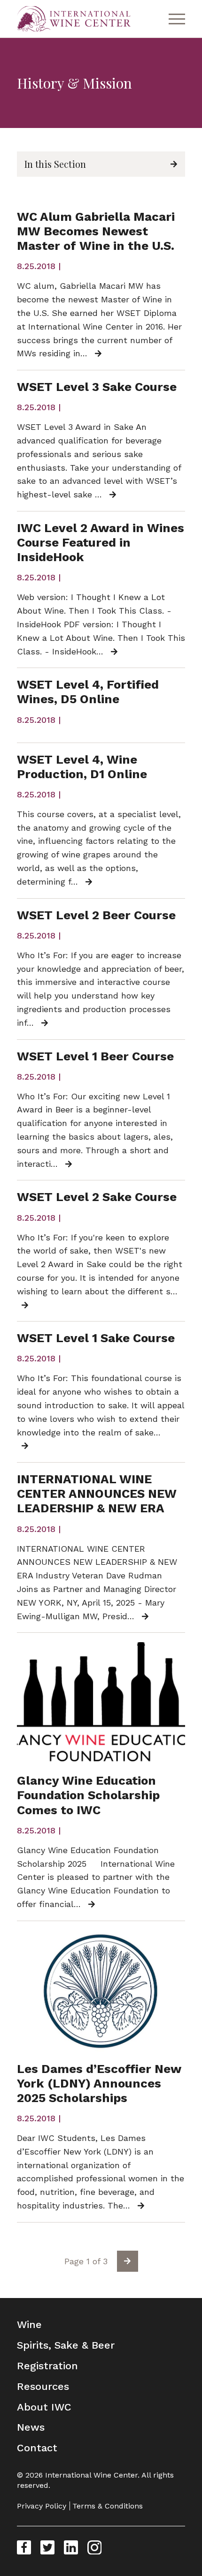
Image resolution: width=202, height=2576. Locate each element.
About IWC (44, 2407)
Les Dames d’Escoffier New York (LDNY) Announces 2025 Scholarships (99, 2083)
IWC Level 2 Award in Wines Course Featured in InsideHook (101, 542)
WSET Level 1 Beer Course (95, 1056)
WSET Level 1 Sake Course (96, 1338)
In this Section (55, 164)
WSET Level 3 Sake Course (97, 387)
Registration (47, 2366)
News (31, 2427)
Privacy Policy (42, 2506)
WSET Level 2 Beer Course (96, 915)
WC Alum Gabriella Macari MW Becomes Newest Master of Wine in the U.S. (96, 231)
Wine (29, 2324)
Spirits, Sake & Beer (66, 2345)
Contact (37, 2448)
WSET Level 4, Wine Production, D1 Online (82, 767)
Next (128, 2261)
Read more (102, 354)
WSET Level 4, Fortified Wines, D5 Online (88, 692)
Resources (43, 2386)
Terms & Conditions (108, 2506)
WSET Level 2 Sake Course (97, 1197)
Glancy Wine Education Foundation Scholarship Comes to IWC (88, 1795)
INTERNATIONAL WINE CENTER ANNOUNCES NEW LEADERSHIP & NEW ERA (97, 1494)
